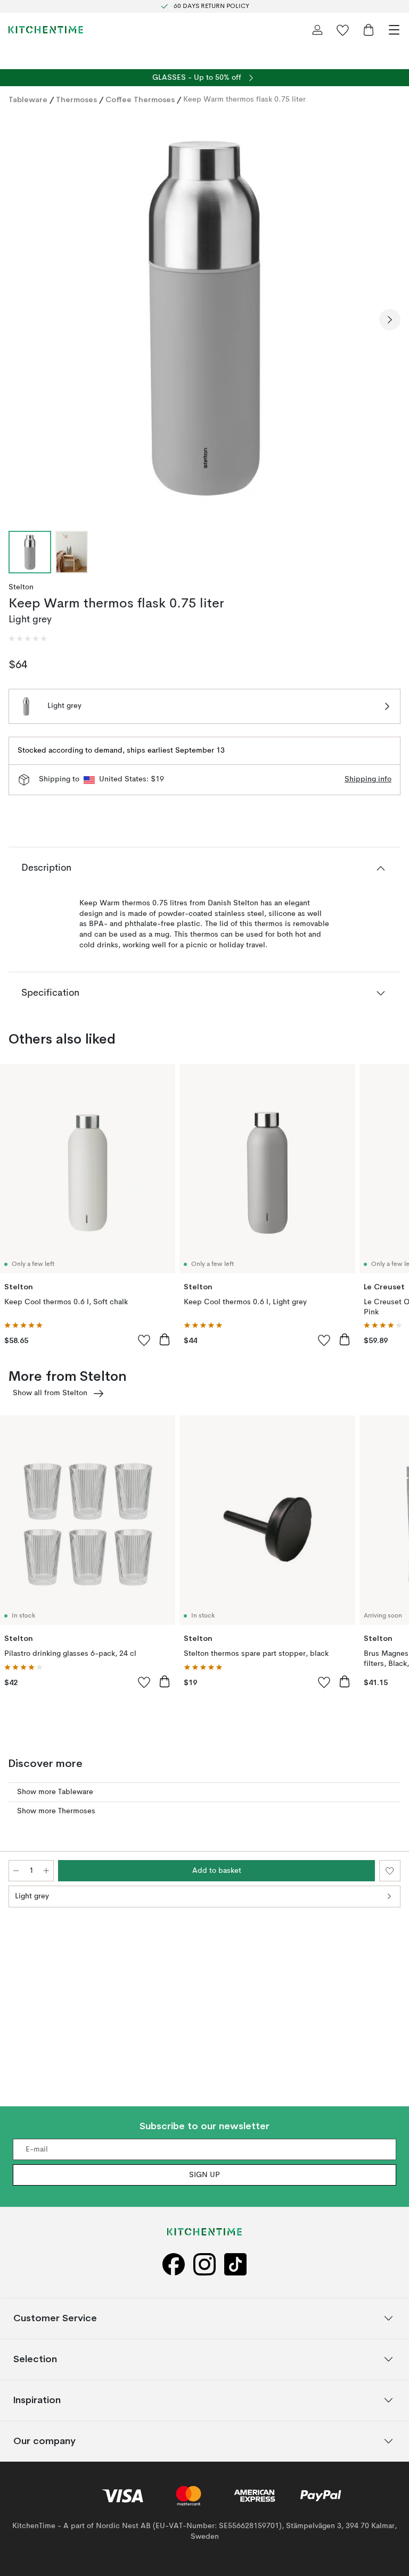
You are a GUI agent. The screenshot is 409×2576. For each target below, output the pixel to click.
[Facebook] (174, 2265)
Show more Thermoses (56, 1811)
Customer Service (55, 2318)
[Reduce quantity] (16, 1871)
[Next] (390, 320)
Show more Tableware (55, 1792)
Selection (35, 2359)
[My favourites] (343, 30)
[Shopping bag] (369, 30)
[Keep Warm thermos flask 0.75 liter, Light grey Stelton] (204, 318)
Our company (44, 2441)
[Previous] (19, 320)
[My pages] (317, 30)
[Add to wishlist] (144, 1340)
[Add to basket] (165, 1339)
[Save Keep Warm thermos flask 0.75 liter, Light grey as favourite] (390, 1871)
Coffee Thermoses (140, 99)
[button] (28, 639)
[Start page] (46, 30)
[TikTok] (235, 2265)
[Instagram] (204, 2265)
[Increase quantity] (46, 1871)
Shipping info (368, 779)
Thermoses (76, 99)
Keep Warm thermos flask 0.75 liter (244, 99)
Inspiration (37, 2400)
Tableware (28, 99)
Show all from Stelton (50, 1393)
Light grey (32, 1896)
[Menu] (394, 30)
